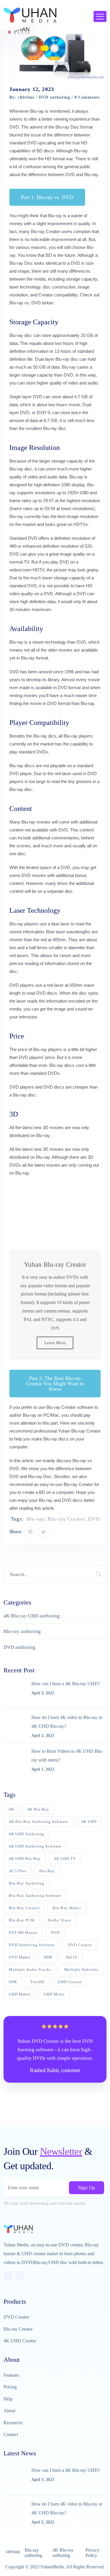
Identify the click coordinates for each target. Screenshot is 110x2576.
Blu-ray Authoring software (35, 1896)
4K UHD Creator (20, 2341)
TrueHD (37, 1982)
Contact (11, 2434)
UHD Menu (54, 1994)
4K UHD (89, 1822)
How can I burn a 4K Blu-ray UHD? (66, 1684)
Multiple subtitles (81, 1969)
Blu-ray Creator (45, 231)
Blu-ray (36, 1519)
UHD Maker (20, 1994)
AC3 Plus (17, 1871)
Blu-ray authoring (22, 1631)
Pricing (10, 2387)
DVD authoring (54, 97)
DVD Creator (80, 1945)
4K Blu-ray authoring (63, 2553)
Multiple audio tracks (30, 1969)
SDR (13, 1982)
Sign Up (87, 2188)
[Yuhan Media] (30, 15)
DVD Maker (20, 1957)
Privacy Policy (92, 2553)
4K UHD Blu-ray (25, 1859)
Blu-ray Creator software (70, 1407)
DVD (94, 1519)
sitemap (13, 2551)
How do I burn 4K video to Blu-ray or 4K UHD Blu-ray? (67, 1722)
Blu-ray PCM (22, 1920)
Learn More (55, 1343)
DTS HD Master (23, 1933)
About (9, 2411)
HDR (48, 1957)
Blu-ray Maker (67, 1908)
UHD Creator (70, 1982)
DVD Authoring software (32, 1945)
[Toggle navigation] (100, 16)
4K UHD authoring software (35, 1846)
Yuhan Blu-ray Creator (79, 1431)
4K (11, 1809)
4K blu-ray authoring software (38, 1822)
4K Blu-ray (38, 1809)
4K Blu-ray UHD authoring (32, 1616)
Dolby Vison (59, 1920)
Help (8, 2399)
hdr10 (71, 1957)
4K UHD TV (65, 1859)
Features (11, 2375)
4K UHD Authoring (26, 1834)
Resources (13, 2423)
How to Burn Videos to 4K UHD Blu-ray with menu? (67, 1756)
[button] (47, 197)
